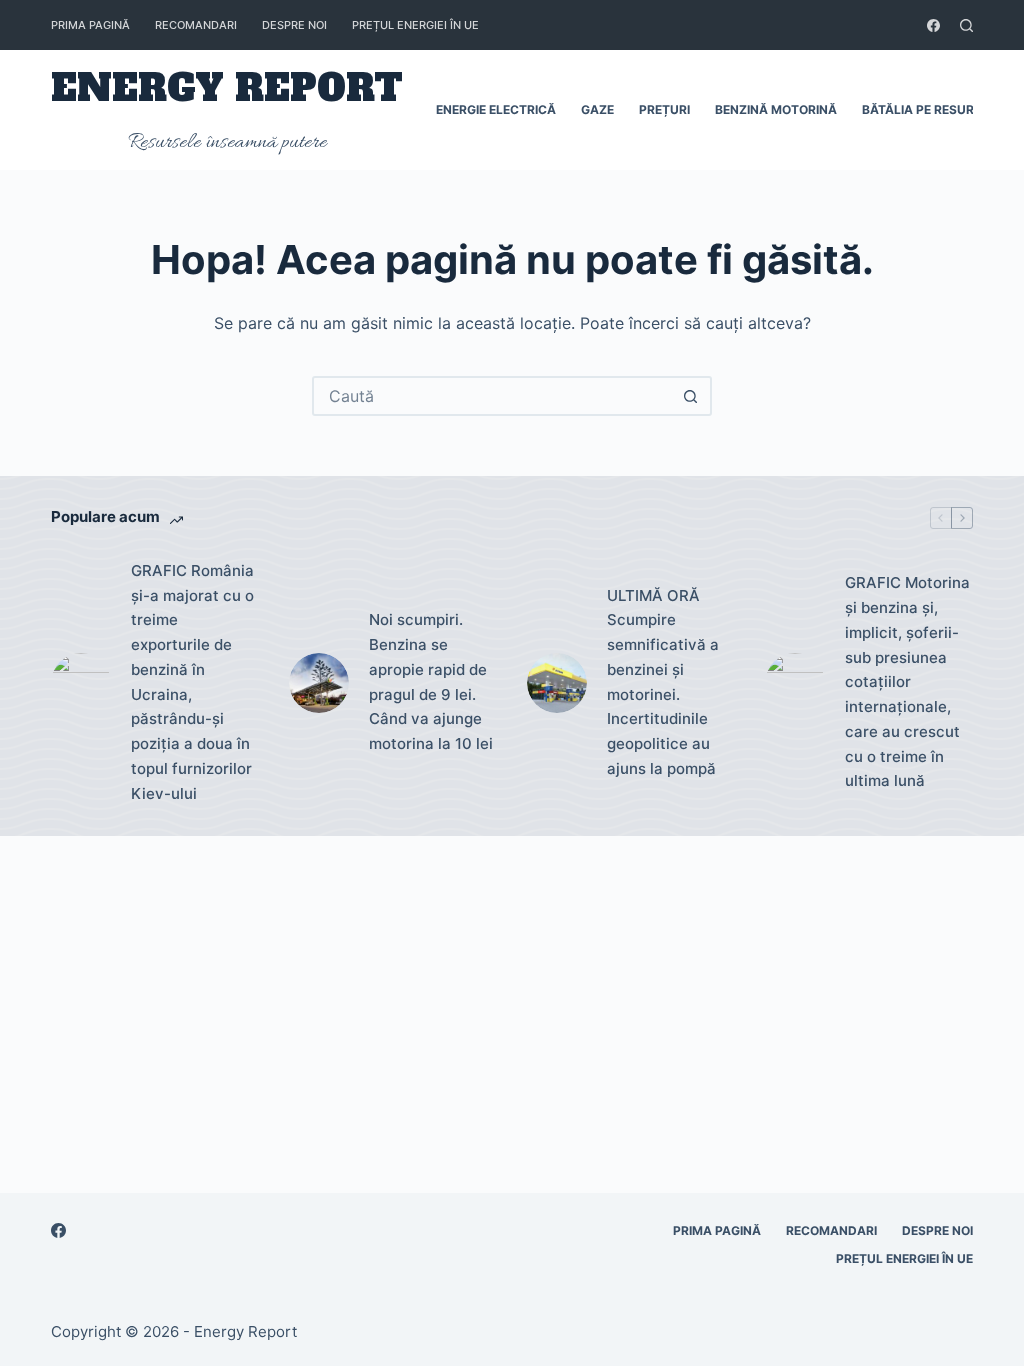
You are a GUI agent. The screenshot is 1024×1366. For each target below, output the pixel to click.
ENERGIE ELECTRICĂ (496, 109)
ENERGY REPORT (227, 88)
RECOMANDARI (196, 25)
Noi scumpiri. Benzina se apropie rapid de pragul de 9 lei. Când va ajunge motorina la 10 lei (431, 681)
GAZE (597, 109)
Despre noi (294, 25)
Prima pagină (90, 25)
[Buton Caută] (690, 396)
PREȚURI (664, 109)
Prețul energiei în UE (415, 25)
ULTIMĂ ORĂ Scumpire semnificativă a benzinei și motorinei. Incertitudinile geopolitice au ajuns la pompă (663, 682)
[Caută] (966, 25)
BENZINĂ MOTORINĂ (776, 109)
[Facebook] (933, 25)
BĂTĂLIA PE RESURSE (925, 109)
